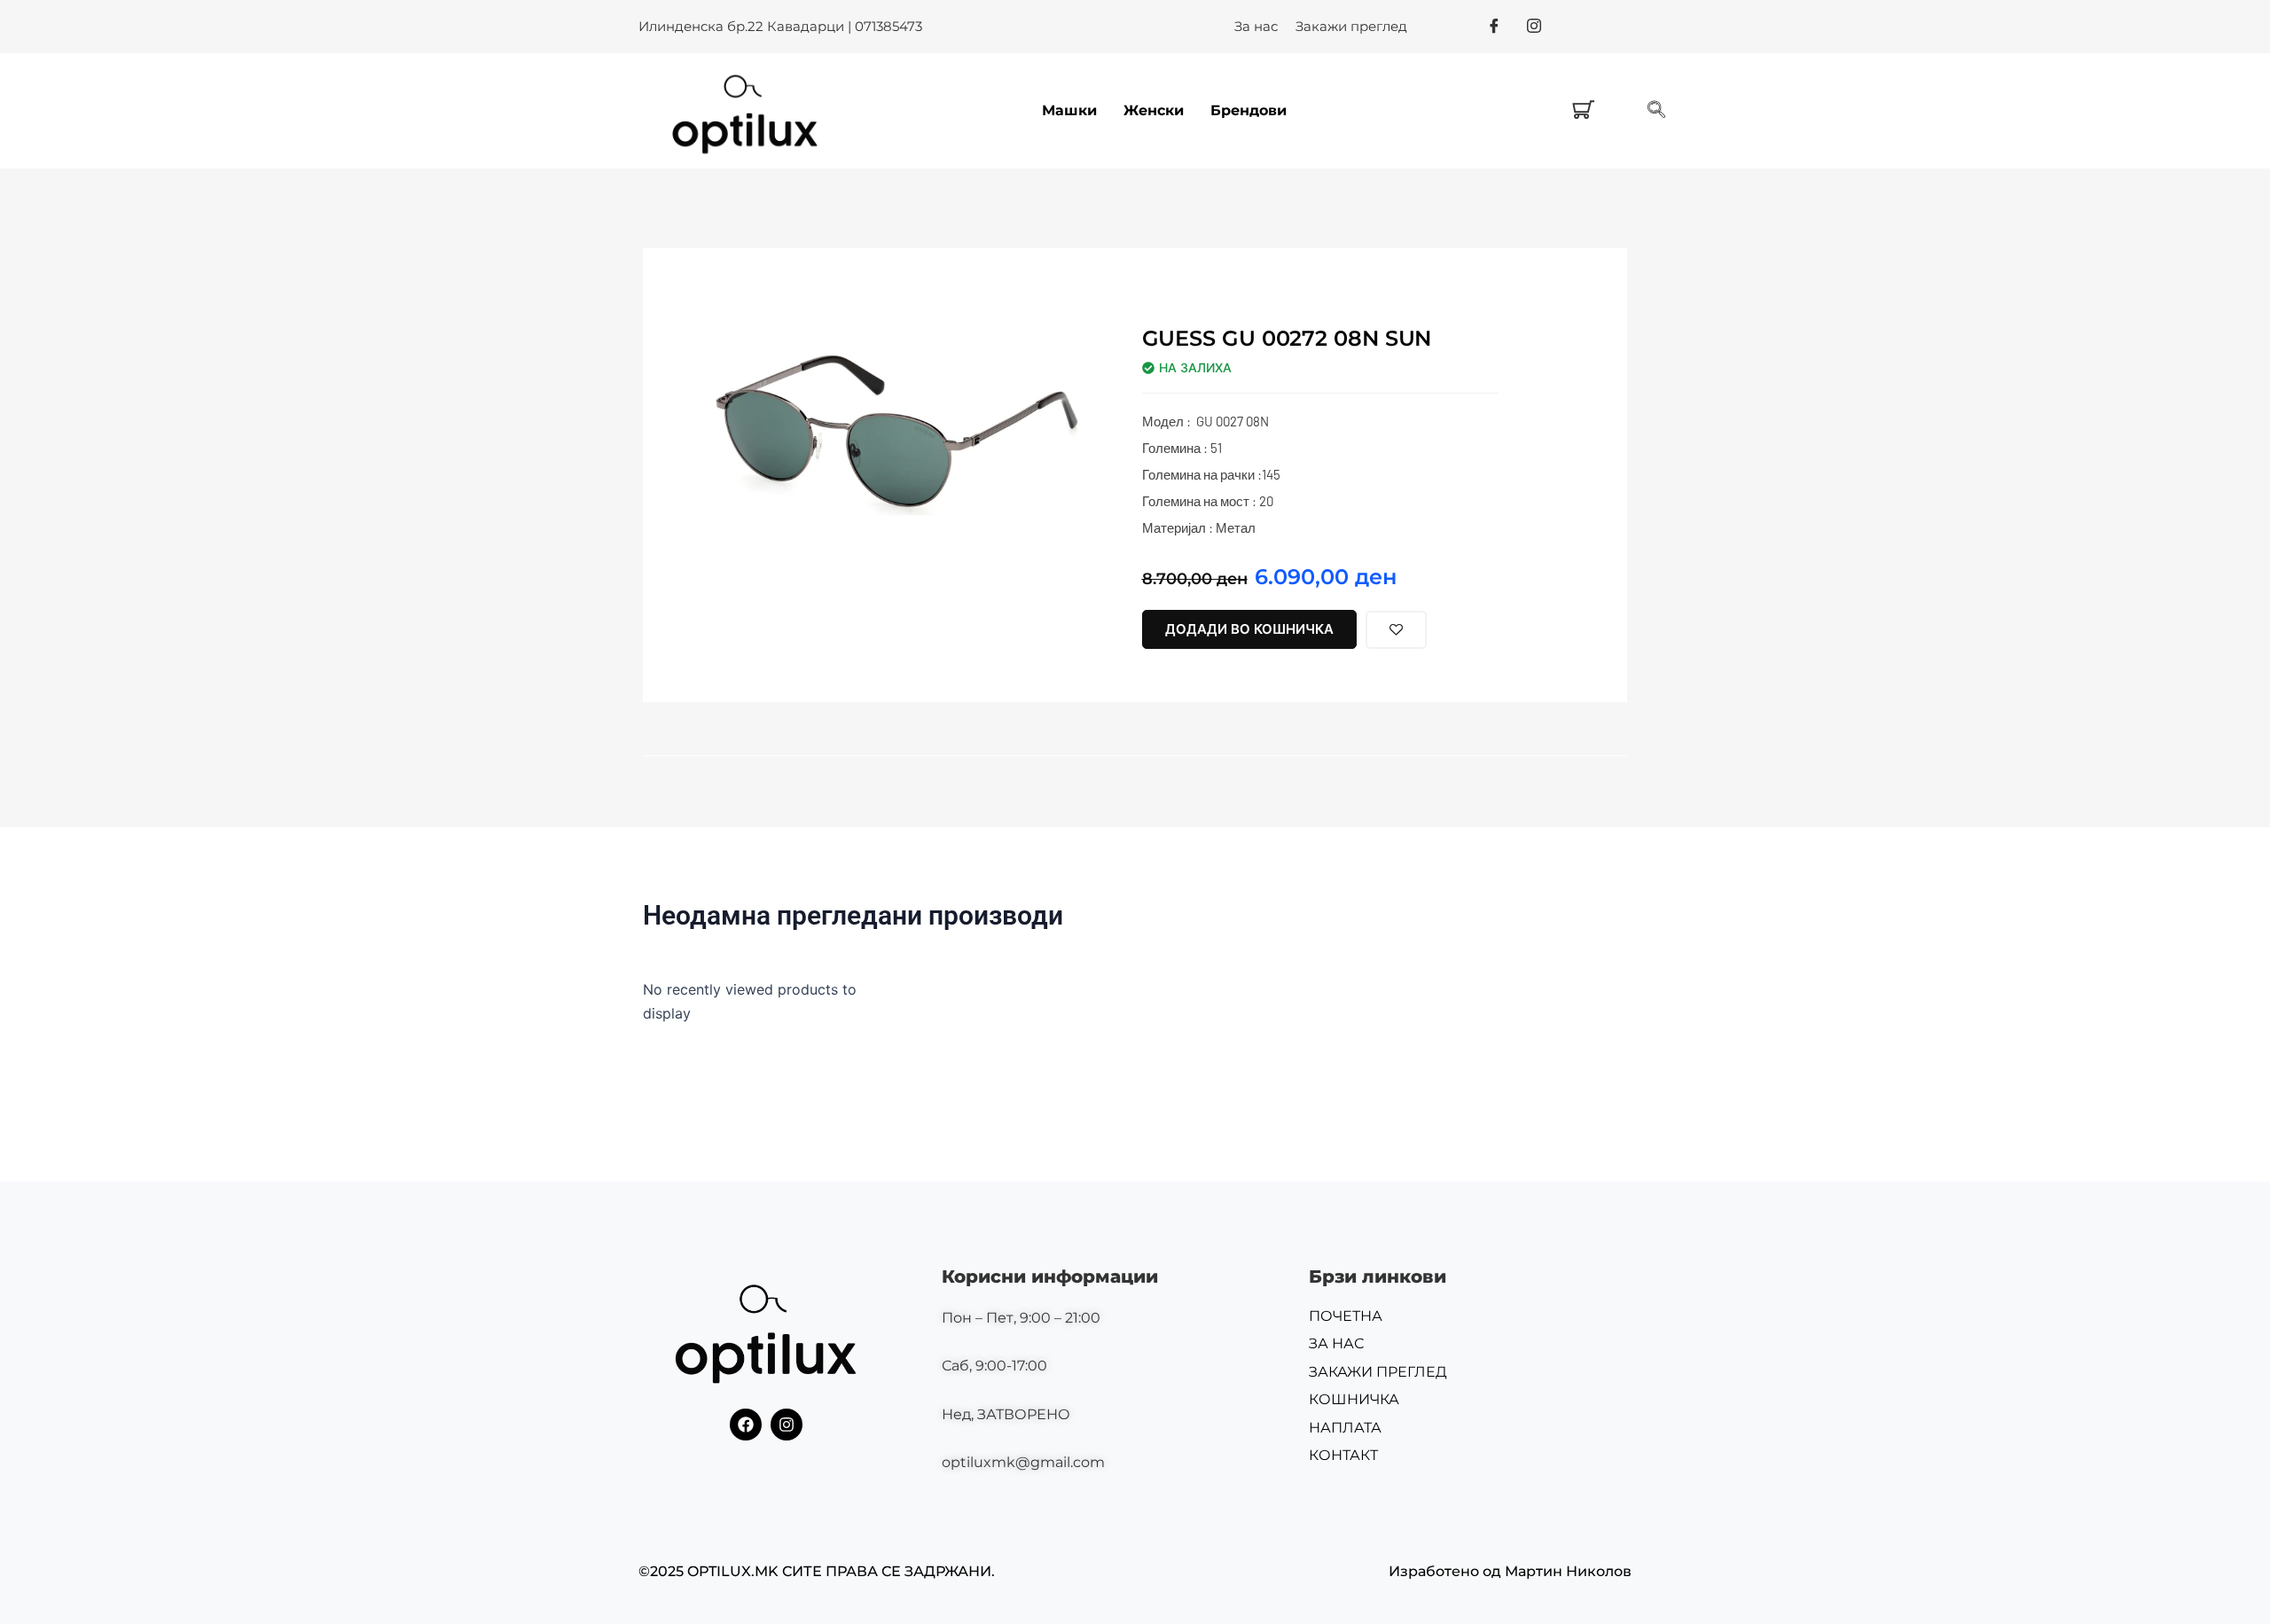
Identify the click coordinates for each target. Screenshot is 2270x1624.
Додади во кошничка (1249, 629)
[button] (1656, 111)
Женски (1154, 110)
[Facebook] (1494, 26)
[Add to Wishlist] (1396, 630)
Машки (1069, 110)
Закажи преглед (1351, 26)
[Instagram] (1534, 26)
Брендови (1248, 110)
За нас (1256, 26)
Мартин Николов (1568, 1571)
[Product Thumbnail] (1045, 337)
